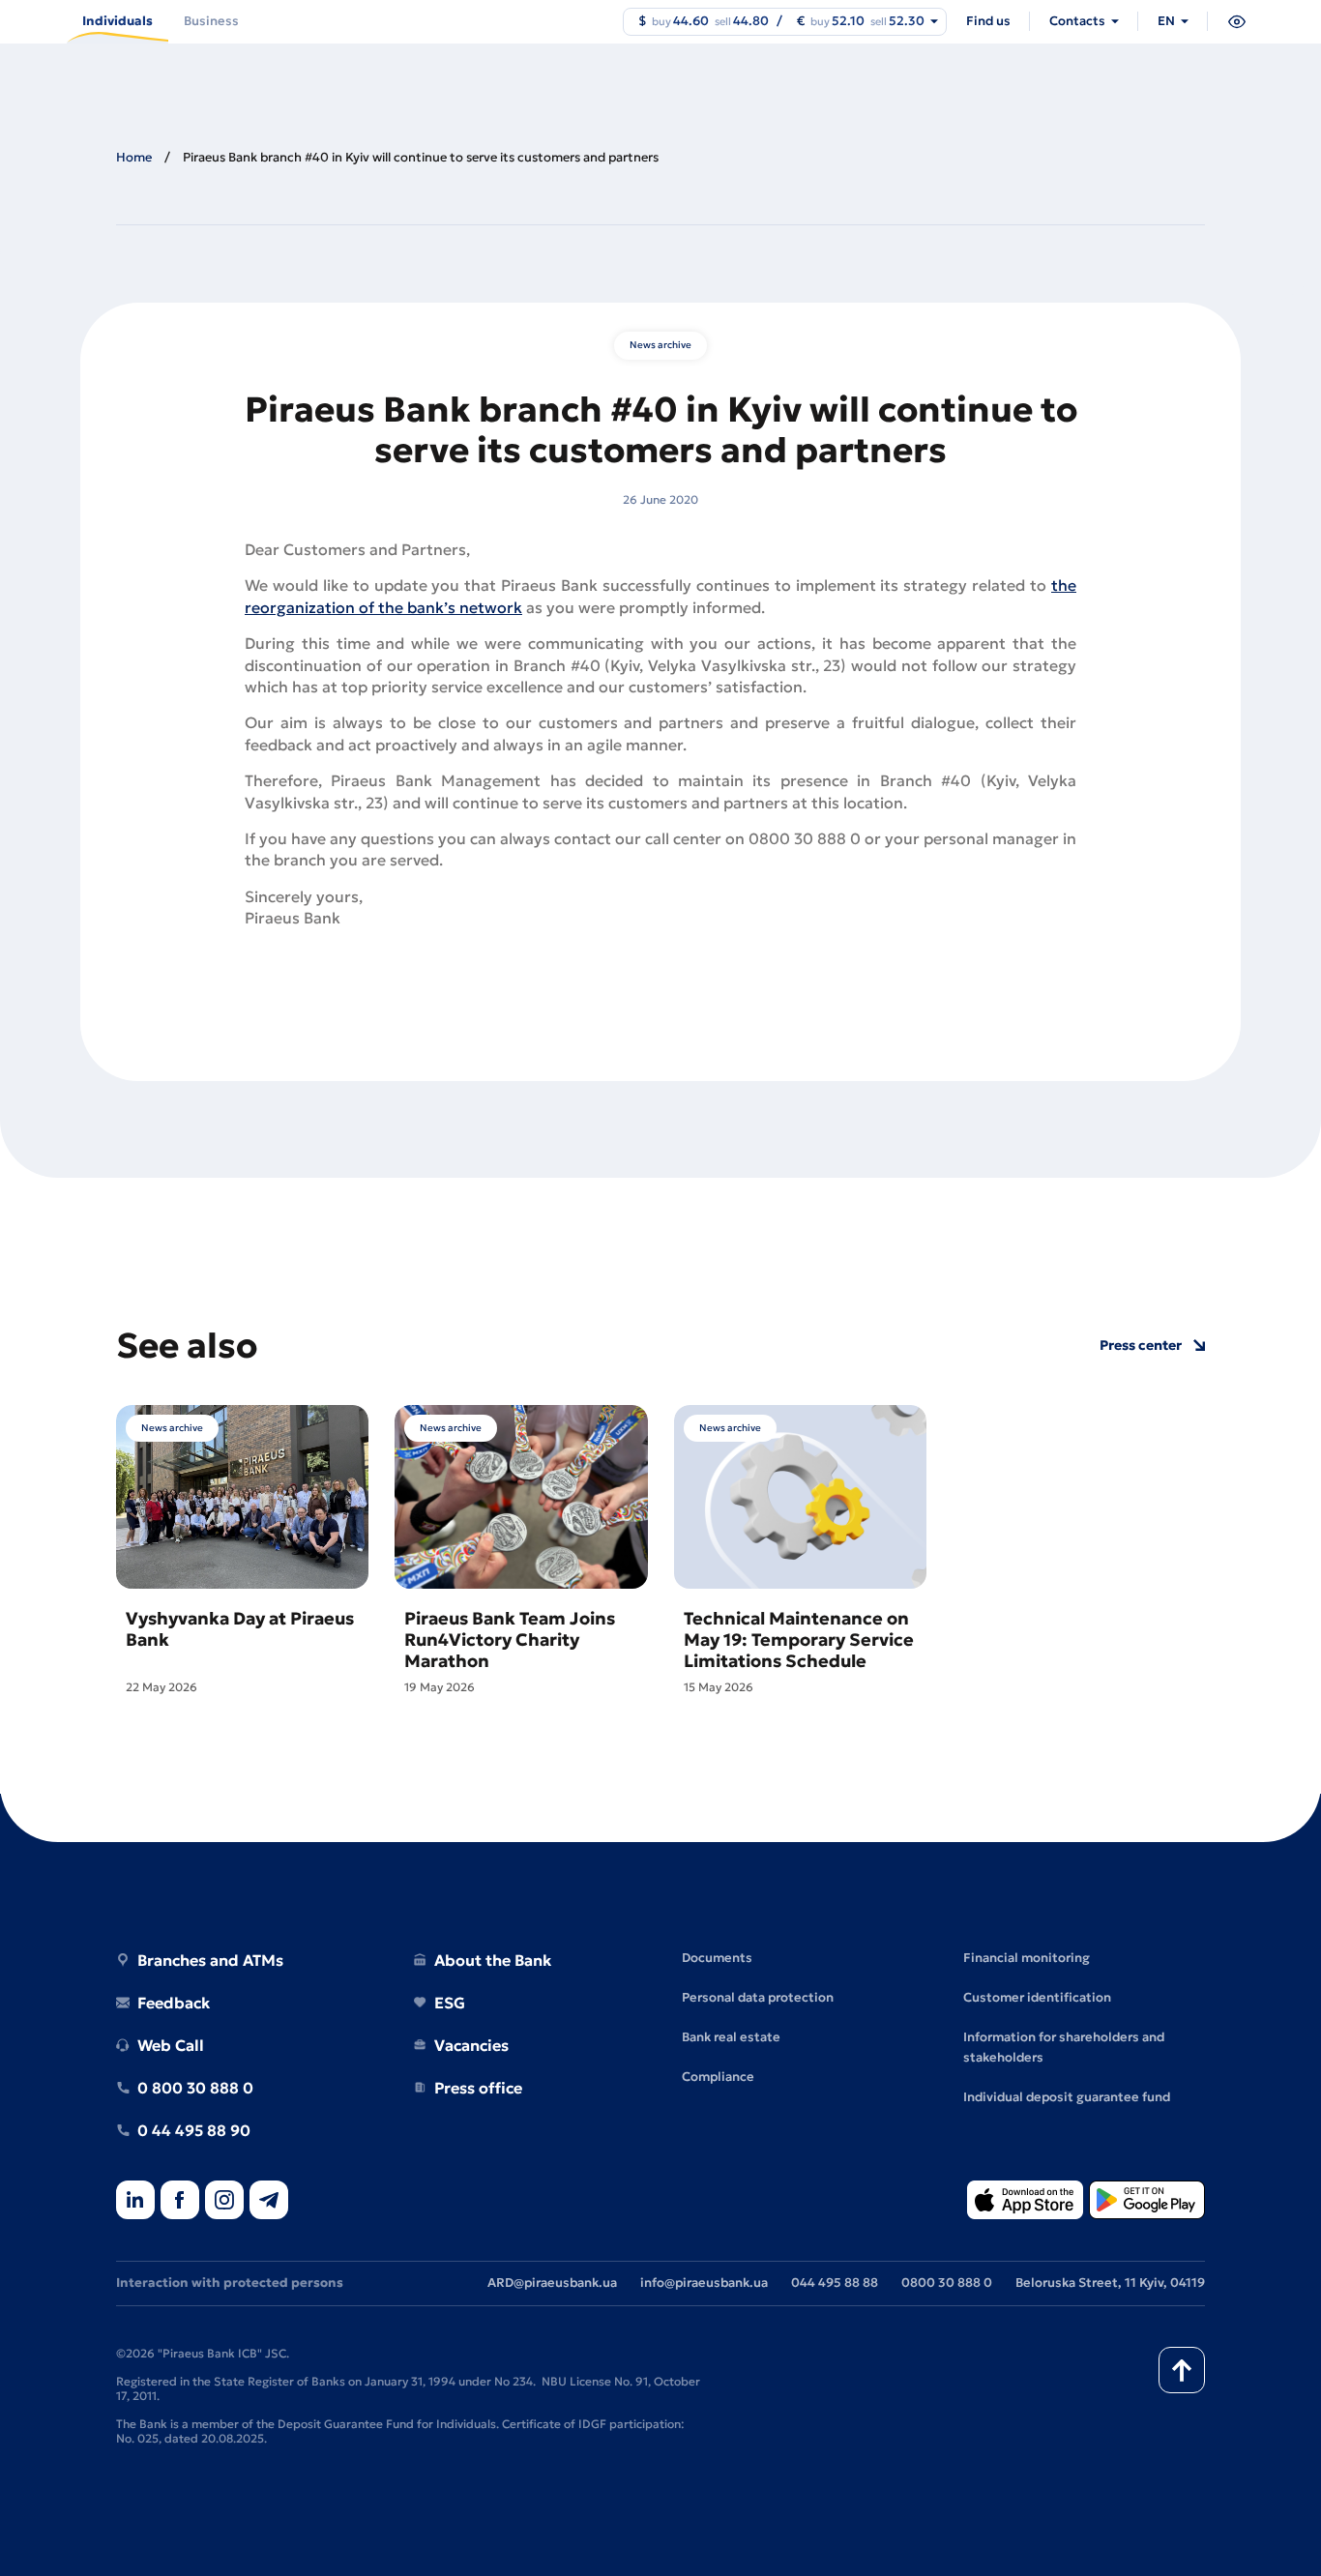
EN (1166, 21)
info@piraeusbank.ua (704, 2283)
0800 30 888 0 (947, 2283)
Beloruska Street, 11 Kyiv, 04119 (1110, 2283)
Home (134, 157)
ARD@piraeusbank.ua (552, 2283)
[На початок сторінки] (1182, 2370)
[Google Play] (1147, 2201)
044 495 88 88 (835, 2283)
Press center (1141, 1346)
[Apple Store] (1025, 2201)
